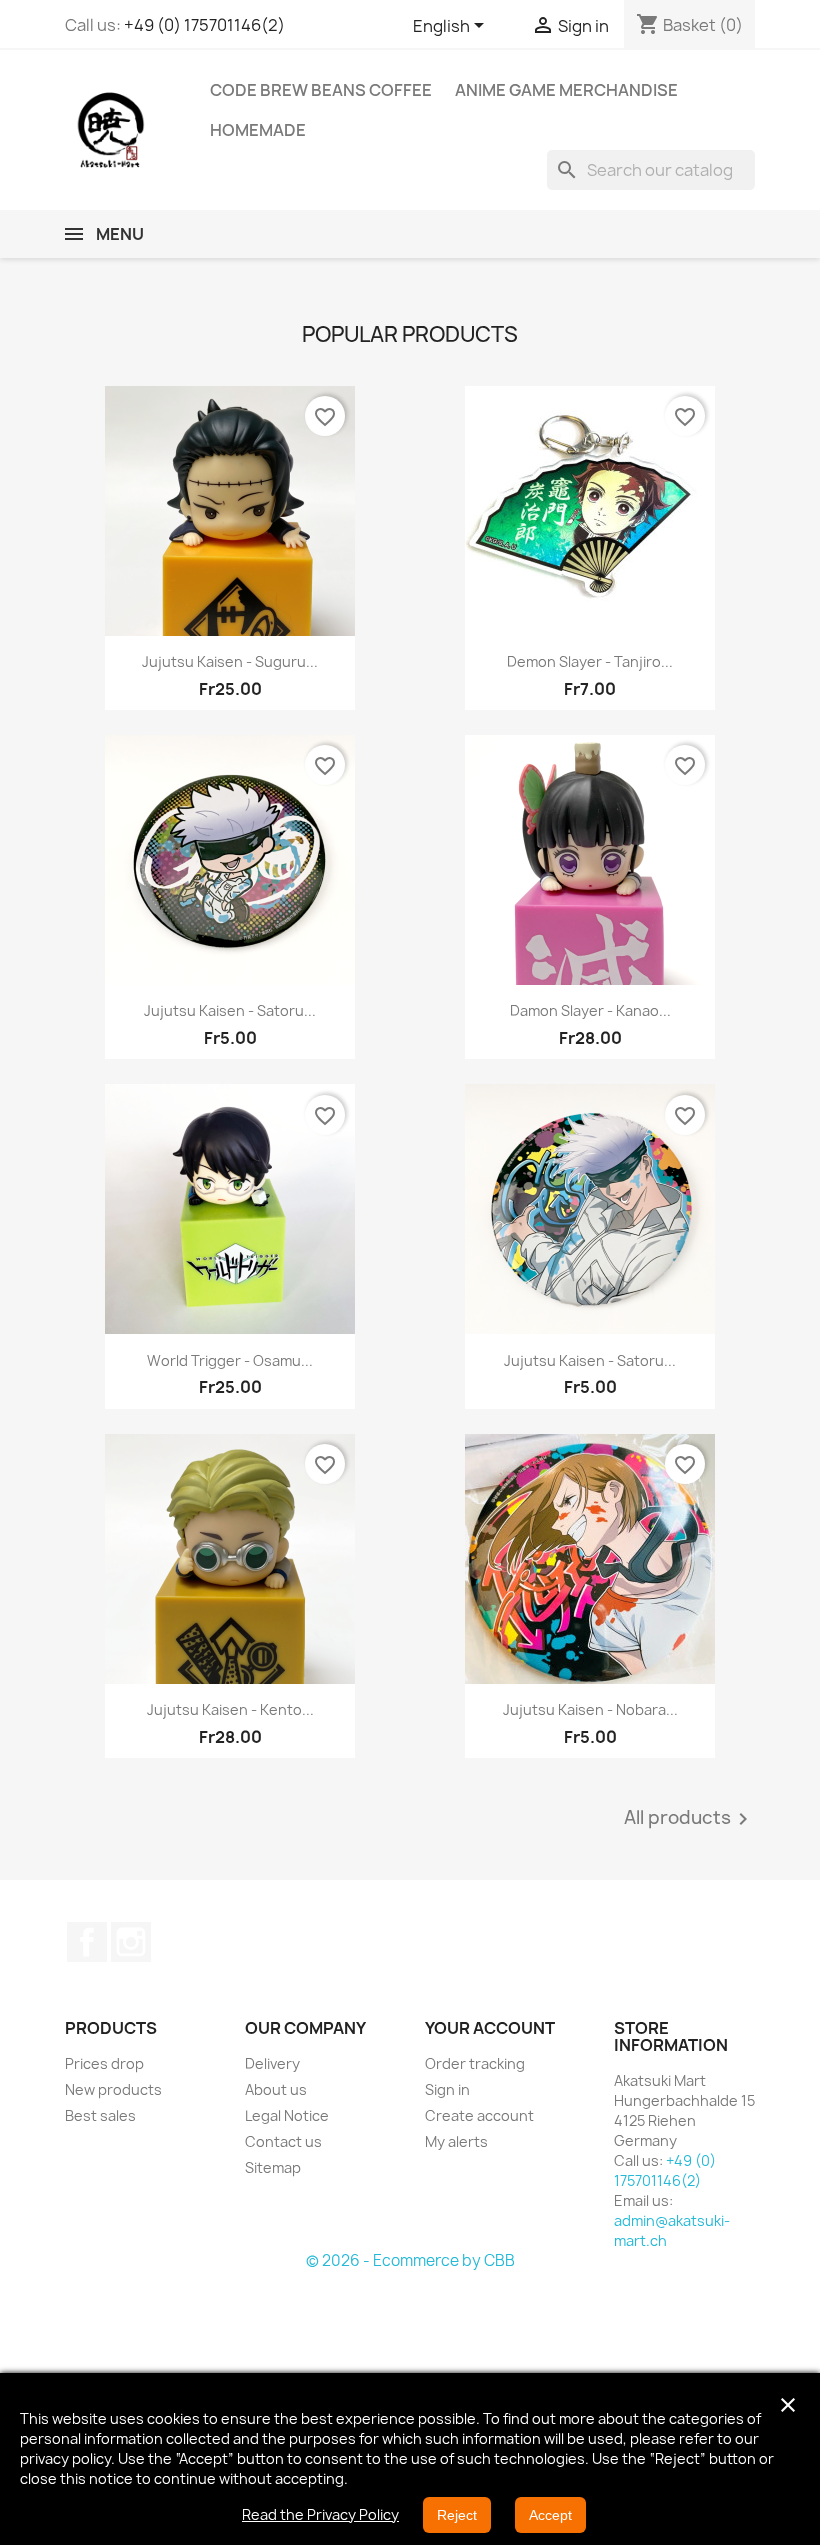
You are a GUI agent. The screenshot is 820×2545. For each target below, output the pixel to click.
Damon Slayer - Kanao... (590, 1010)
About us (276, 2089)
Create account (479, 2115)
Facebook (87, 1942)
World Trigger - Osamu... (230, 1360)
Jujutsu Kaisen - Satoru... (230, 1010)
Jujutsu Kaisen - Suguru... (230, 661)
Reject (457, 2515)
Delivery (272, 2063)
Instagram (131, 1942)
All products (689, 1819)
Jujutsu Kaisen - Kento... (230, 1709)
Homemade (258, 130)
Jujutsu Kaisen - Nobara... (590, 1709)
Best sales (100, 2115)
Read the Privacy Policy (320, 2514)
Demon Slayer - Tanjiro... (590, 661)
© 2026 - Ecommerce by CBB (410, 2260)
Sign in (447, 2089)
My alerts (456, 2141)
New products (113, 2089)
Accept (550, 2515)
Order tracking (475, 2063)
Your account (490, 2028)
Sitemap (273, 2167)
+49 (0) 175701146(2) (204, 25)
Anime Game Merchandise (566, 90)
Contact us (283, 2141)
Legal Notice (287, 2115)
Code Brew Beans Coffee (321, 90)
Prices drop (104, 2063)
